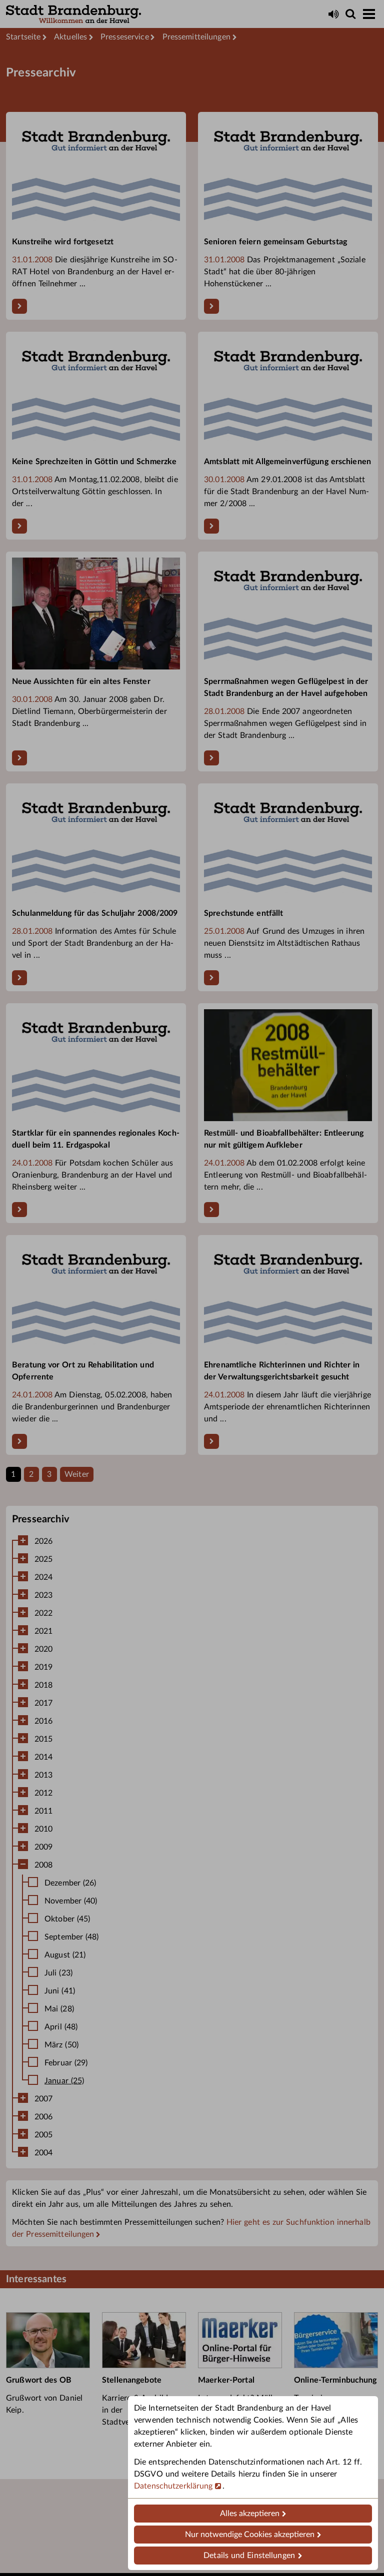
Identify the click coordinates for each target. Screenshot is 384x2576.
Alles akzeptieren (250, 2514)
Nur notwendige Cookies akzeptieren (250, 2535)
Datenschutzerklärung (173, 2486)
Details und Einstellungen (249, 2556)
